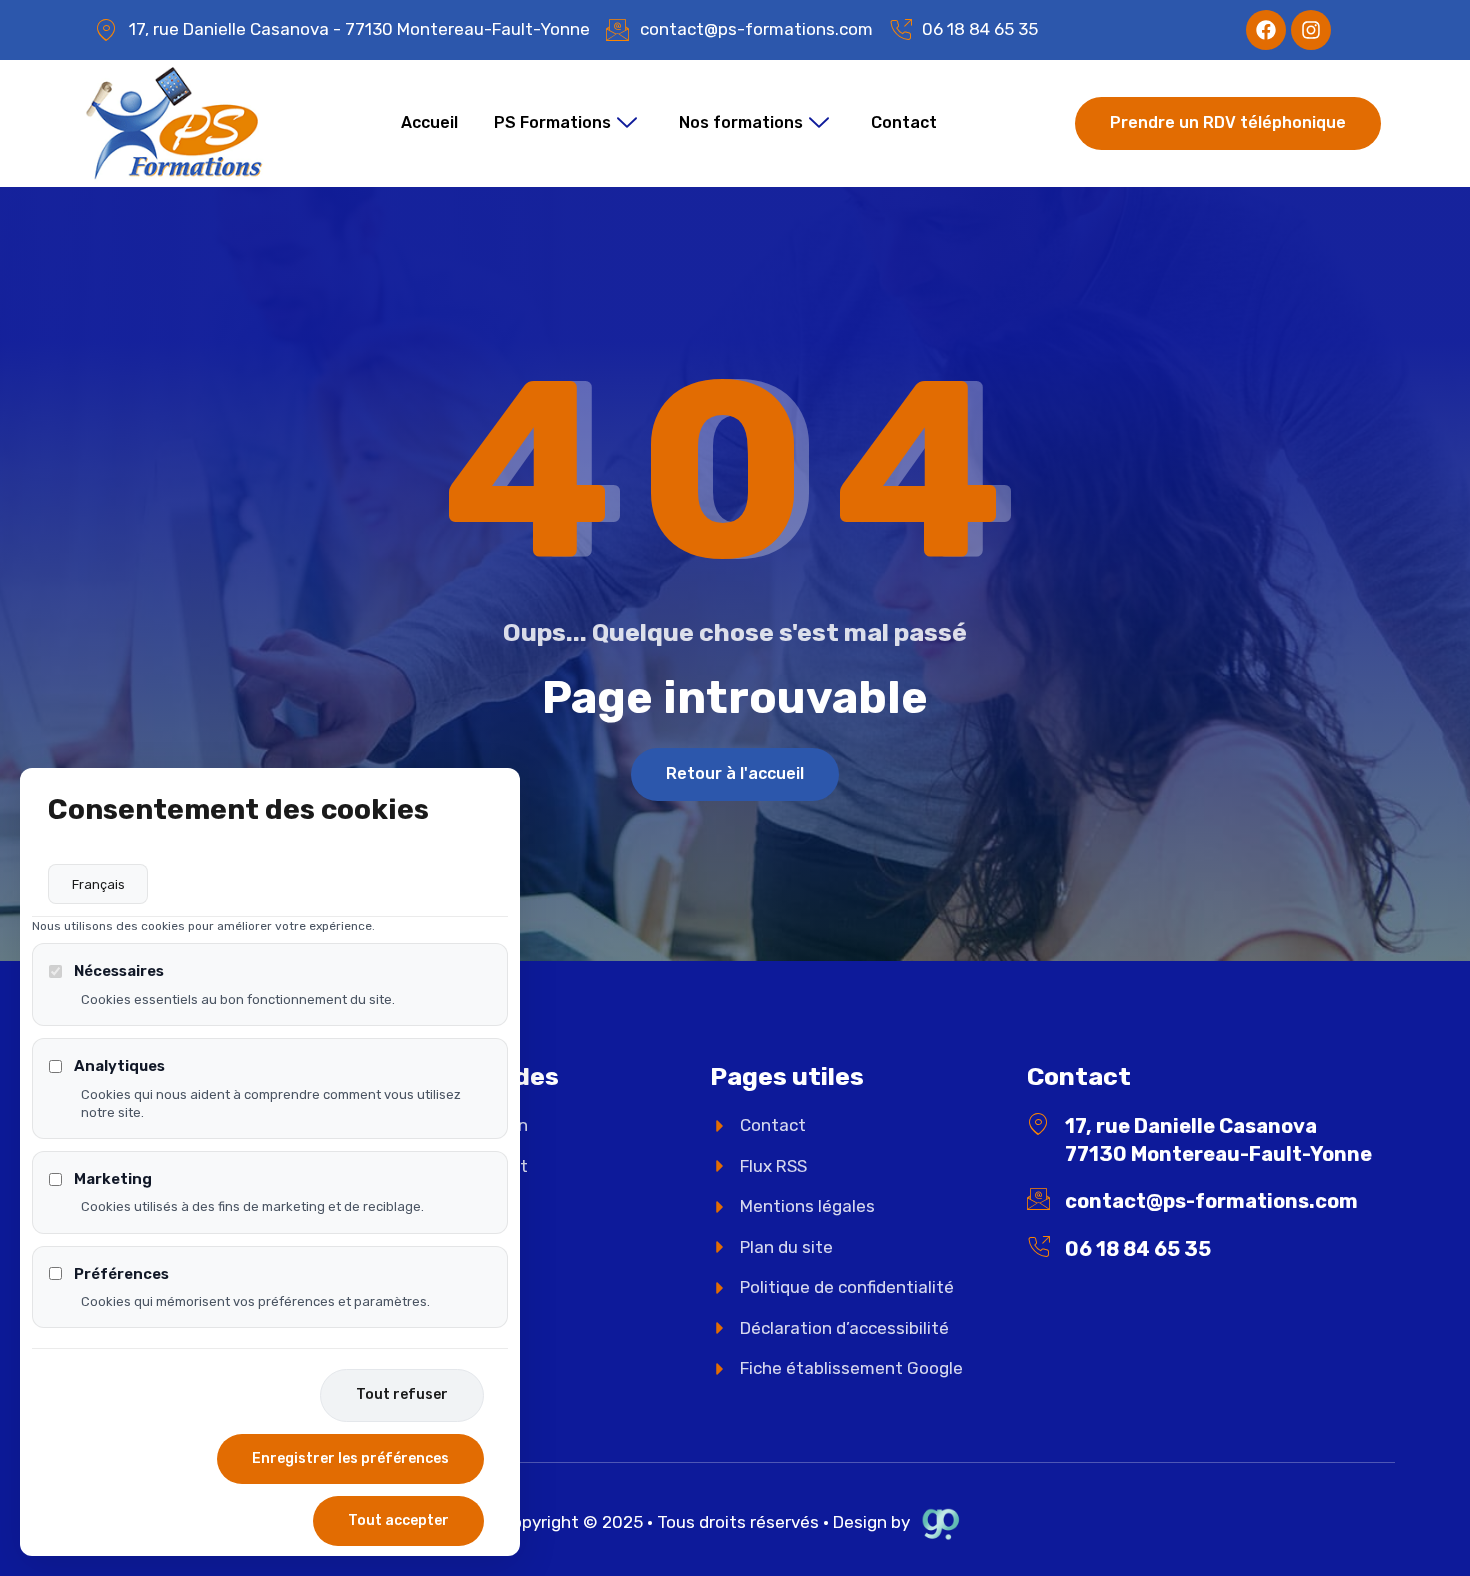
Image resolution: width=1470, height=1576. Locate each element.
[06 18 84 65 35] (1038, 1247)
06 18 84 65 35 (1138, 1249)
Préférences (121, 1274)
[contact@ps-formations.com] (1038, 1199)
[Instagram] (1311, 30)
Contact (904, 122)
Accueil (429, 122)
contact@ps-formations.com (1211, 1201)
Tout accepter (398, 1520)
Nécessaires (119, 971)
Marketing (113, 1179)
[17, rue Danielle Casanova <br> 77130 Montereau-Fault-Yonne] (1038, 1124)
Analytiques (119, 1066)
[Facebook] (1266, 30)
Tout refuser (402, 1394)
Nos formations (741, 122)
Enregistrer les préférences (350, 1458)
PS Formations (552, 122)
